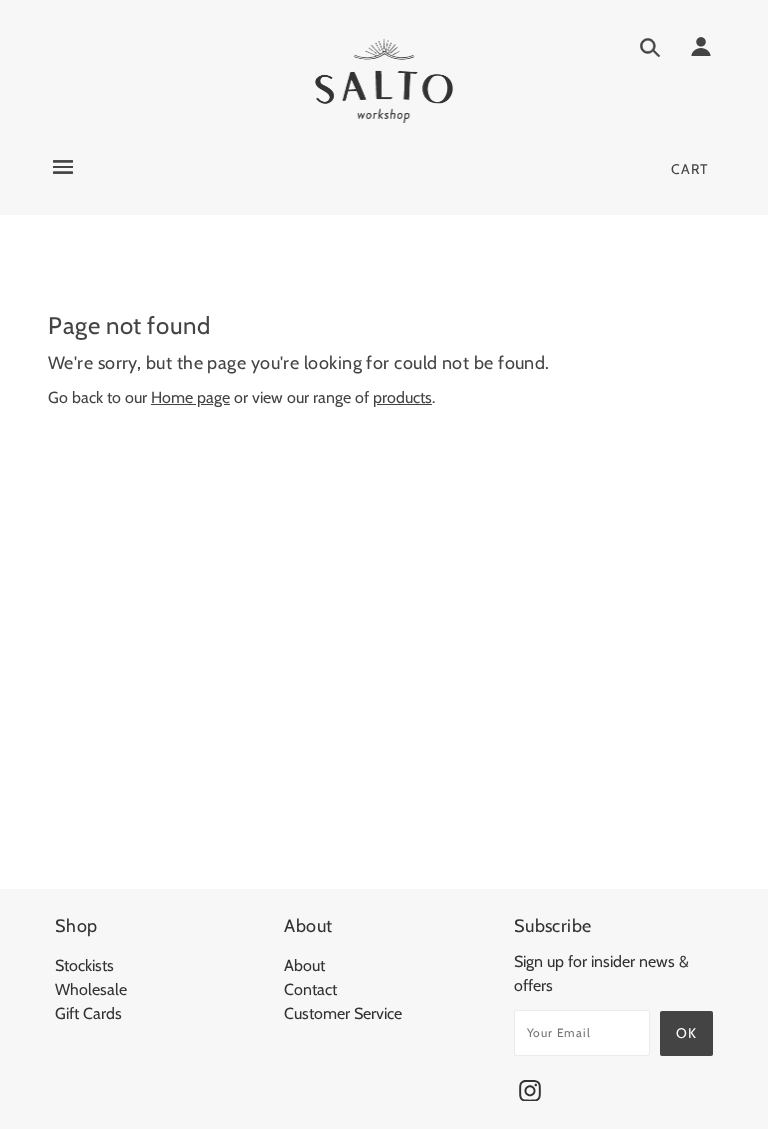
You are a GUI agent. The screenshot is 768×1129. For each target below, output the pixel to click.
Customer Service (343, 1013)
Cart (689, 169)
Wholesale (91, 989)
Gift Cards (88, 1013)
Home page (190, 397)
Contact (310, 989)
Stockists (84, 965)
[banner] (384, 80)
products (402, 397)
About (304, 965)
